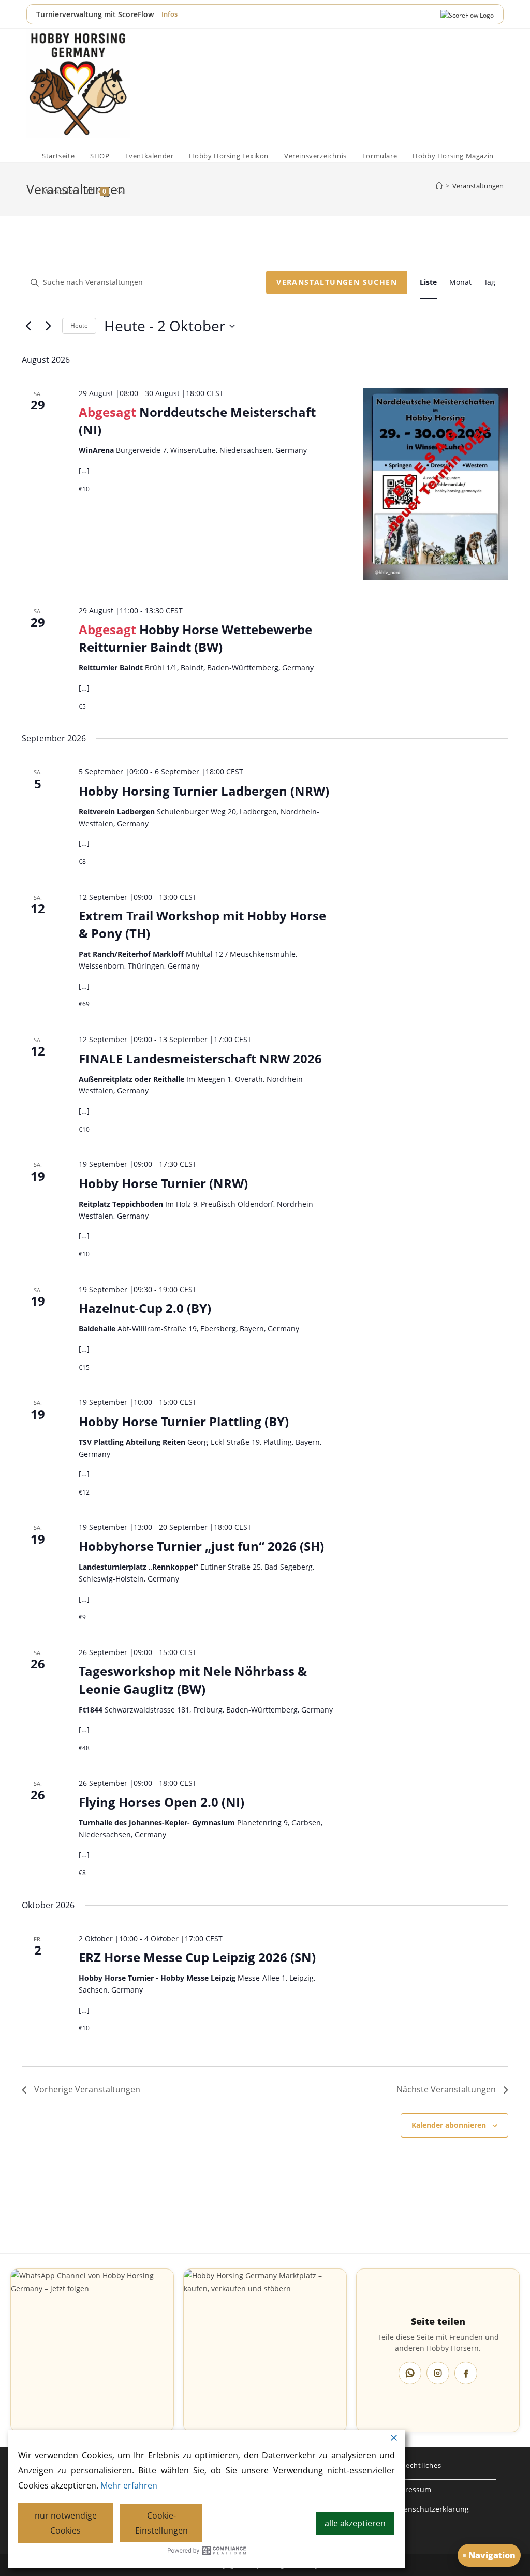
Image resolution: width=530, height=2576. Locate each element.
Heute (79, 325)
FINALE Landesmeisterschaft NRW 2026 (200, 1058)
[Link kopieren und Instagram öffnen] (438, 2373)
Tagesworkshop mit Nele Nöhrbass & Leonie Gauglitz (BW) (193, 1680)
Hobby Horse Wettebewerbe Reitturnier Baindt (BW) (195, 638)
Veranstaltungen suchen (337, 282)
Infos (170, 14)
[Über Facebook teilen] (466, 2373)
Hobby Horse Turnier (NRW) (163, 1183)
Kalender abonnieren (449, 2125)
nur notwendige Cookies (66, 2523)
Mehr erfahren (129, 2485)
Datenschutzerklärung (430, 2509)
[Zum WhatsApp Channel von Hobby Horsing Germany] (92, 2350)
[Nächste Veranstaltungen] (48, 326)
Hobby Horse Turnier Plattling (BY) (184, 1421)
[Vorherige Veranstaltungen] (28, 326)
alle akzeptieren (355, 2523)
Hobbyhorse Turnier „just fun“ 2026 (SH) (201, 1546)
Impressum (411, 2489)
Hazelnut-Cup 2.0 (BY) (145, 1308)
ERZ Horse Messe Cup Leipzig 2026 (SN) (197, 1957)
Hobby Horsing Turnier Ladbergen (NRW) (204, 791)
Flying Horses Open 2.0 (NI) (161, 1802)
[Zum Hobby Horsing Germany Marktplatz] (265, 2350)
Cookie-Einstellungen (161, 2523)
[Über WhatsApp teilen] (410, 2373)
